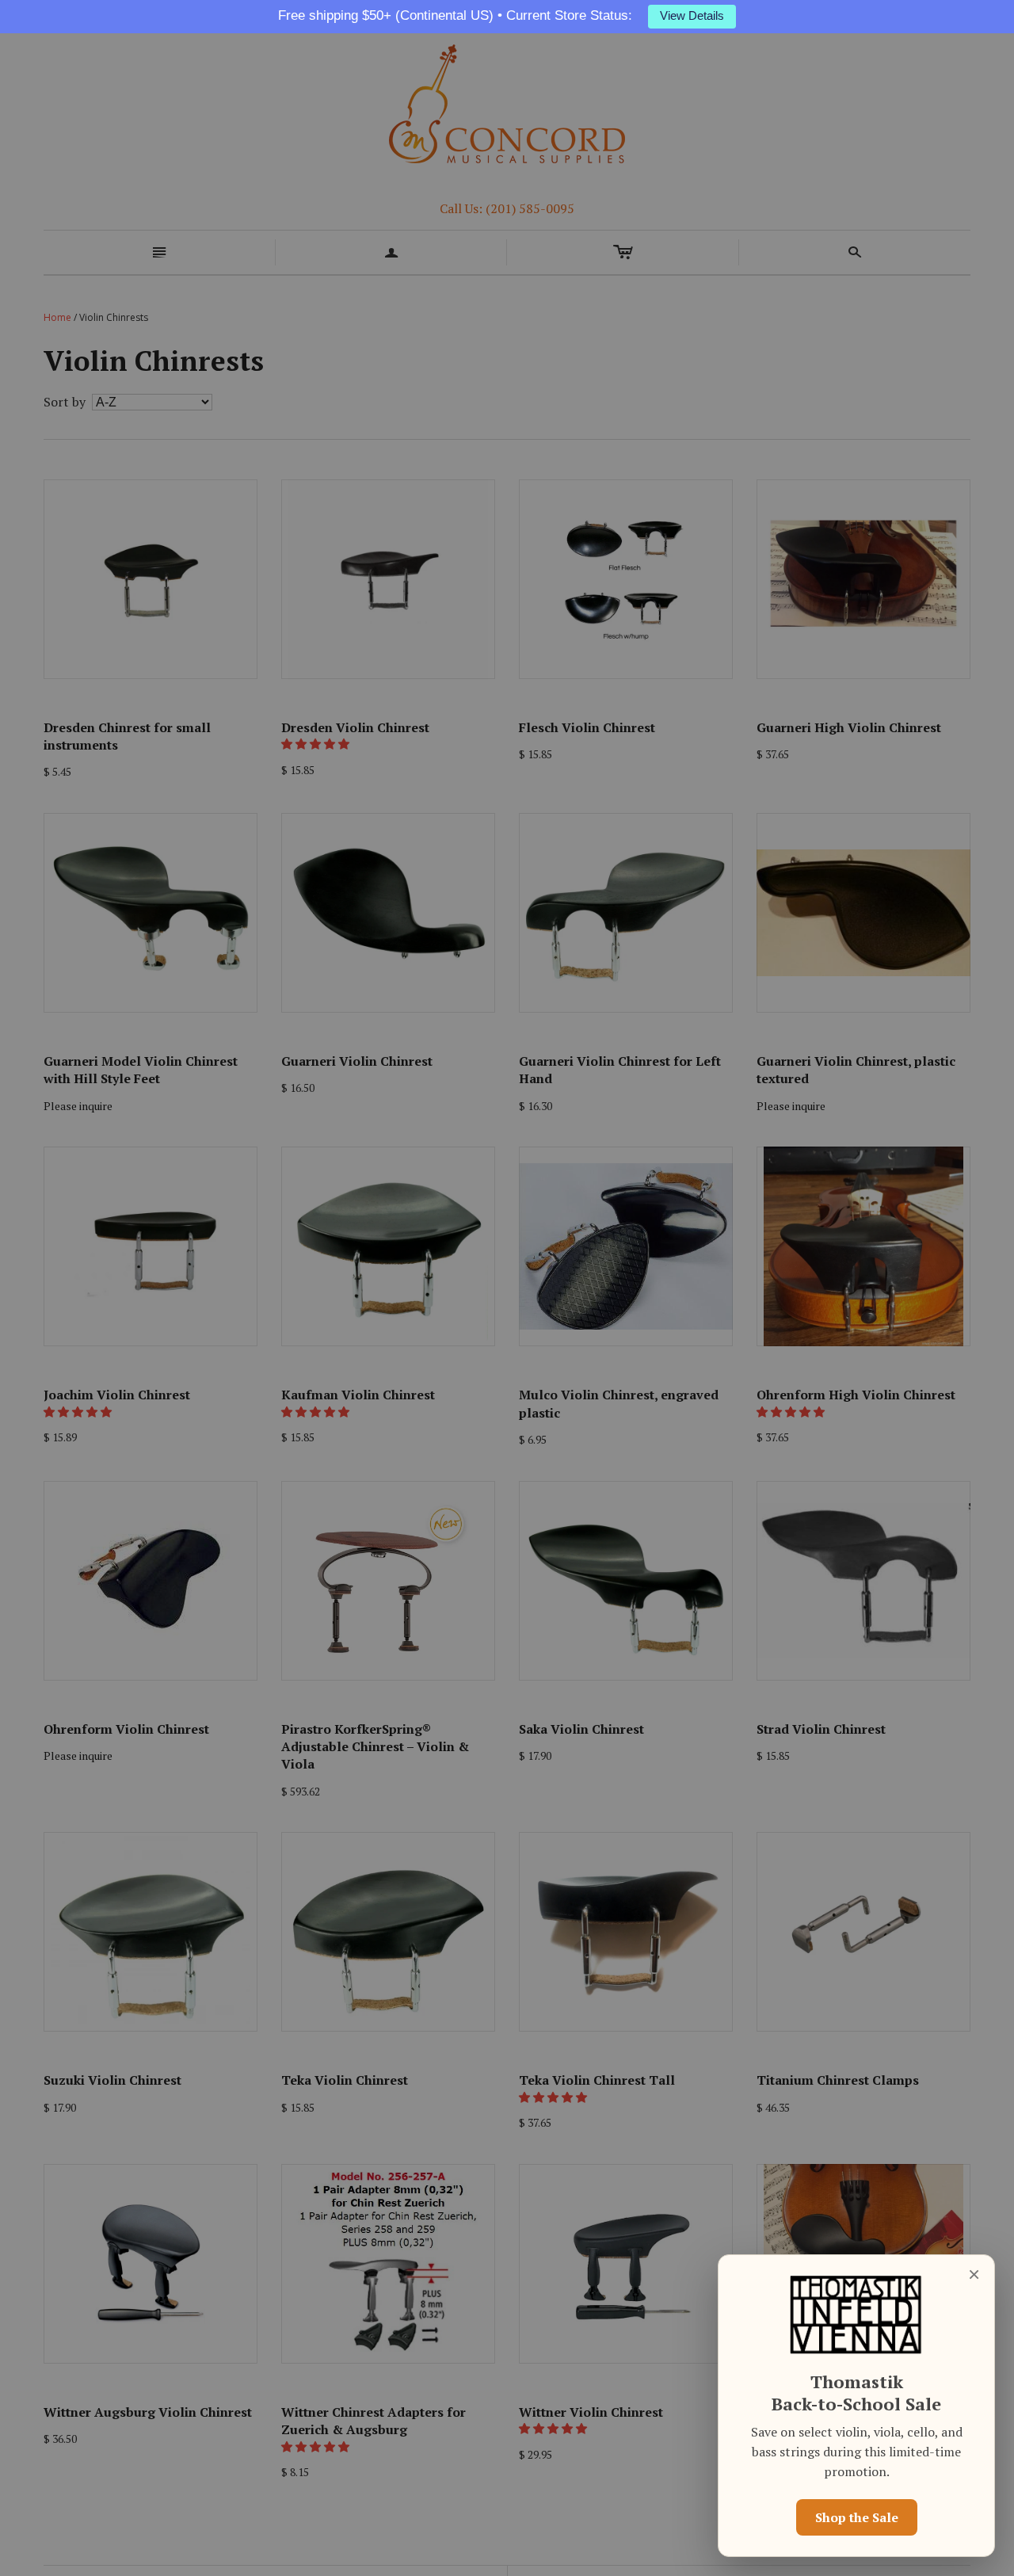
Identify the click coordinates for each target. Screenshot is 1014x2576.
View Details (692, 16)
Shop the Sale (857, 2517)
